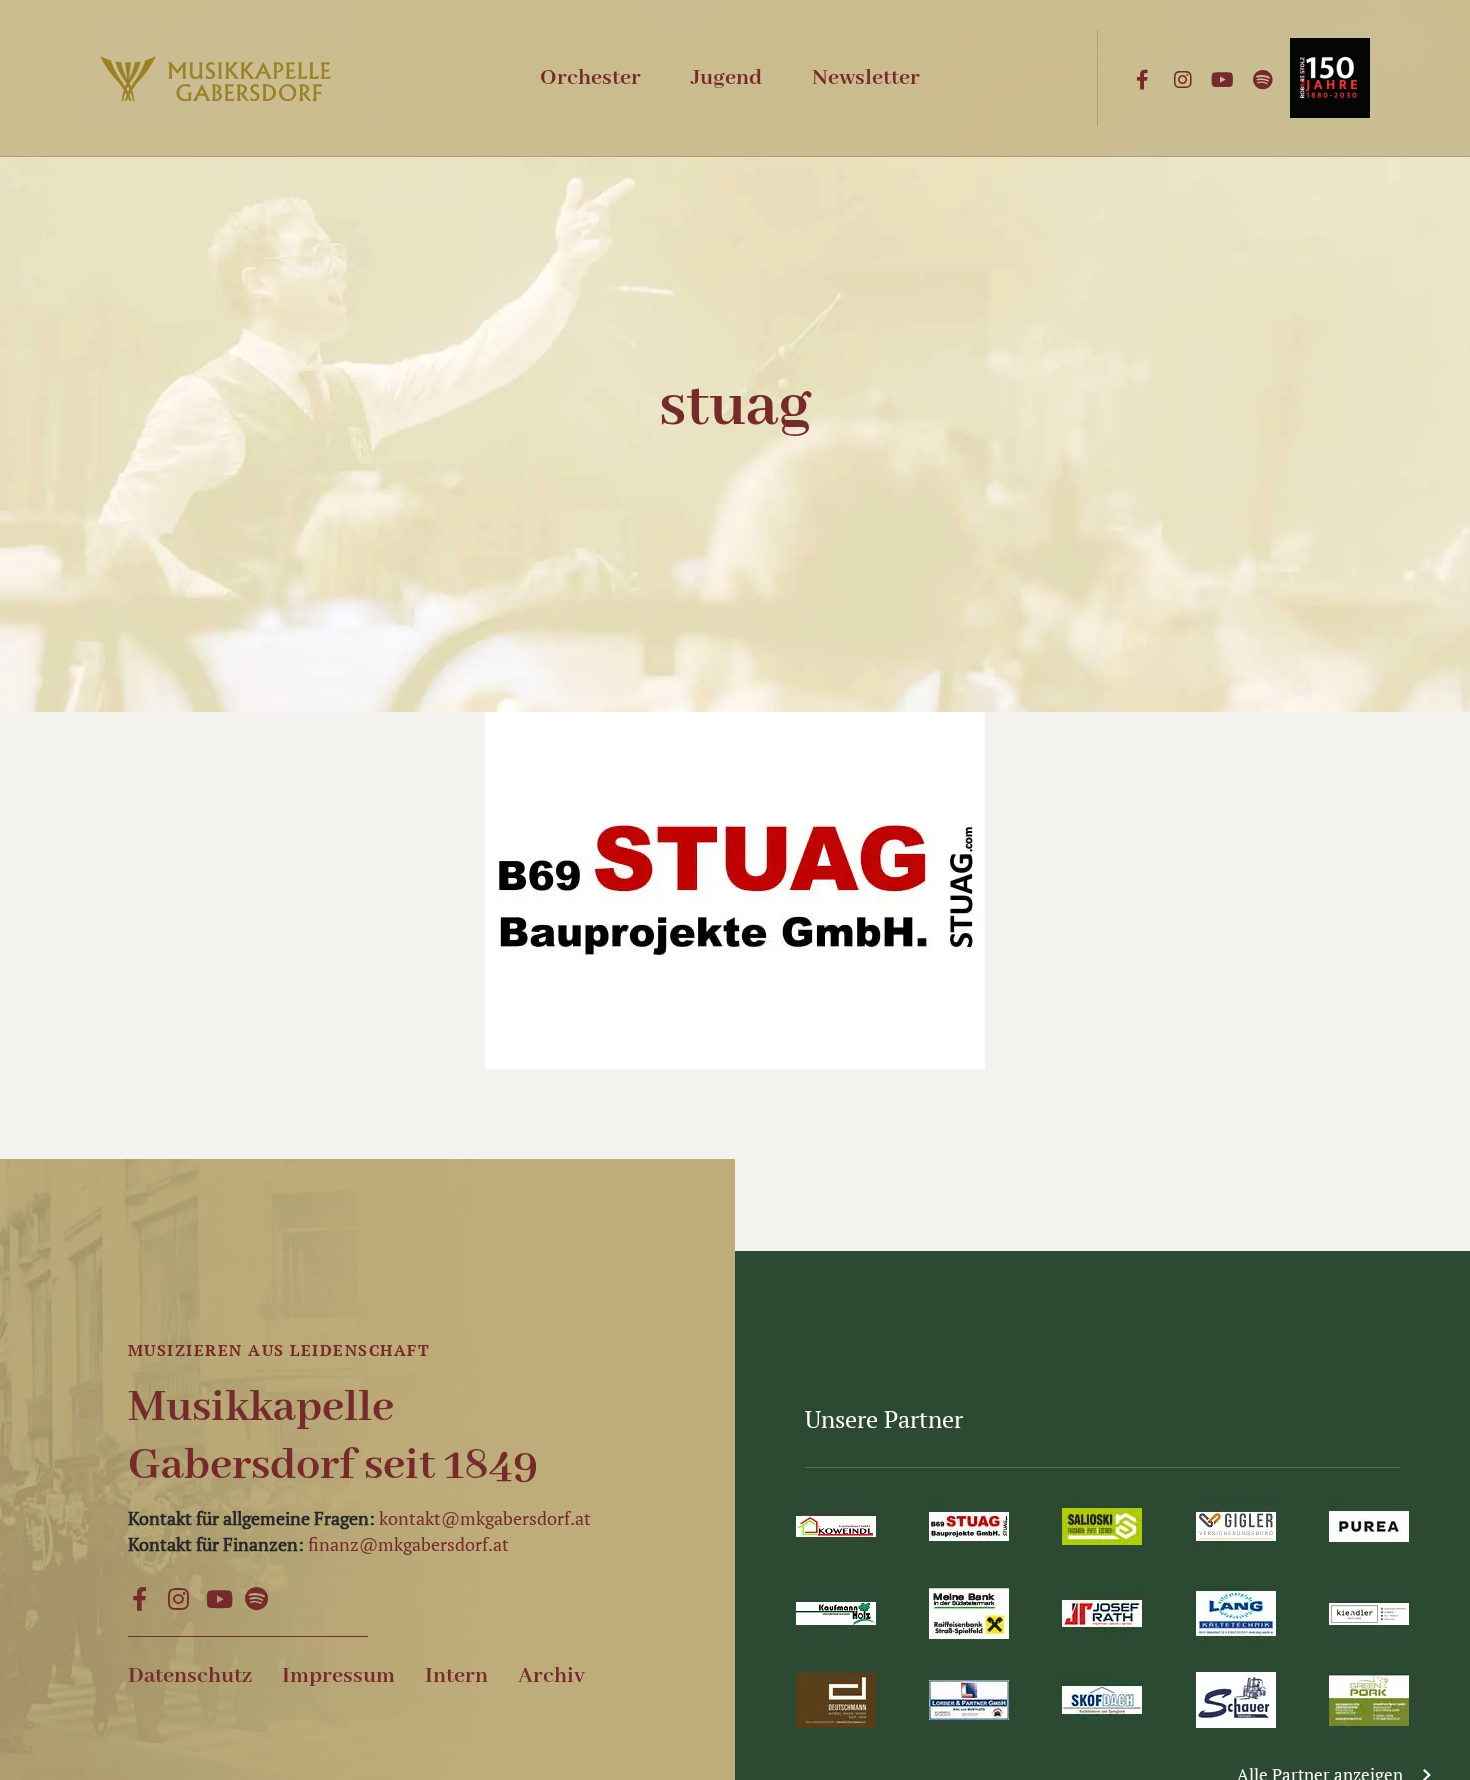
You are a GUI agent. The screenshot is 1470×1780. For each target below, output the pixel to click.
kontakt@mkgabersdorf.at (485, 1518)
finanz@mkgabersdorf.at (408, 1544)
